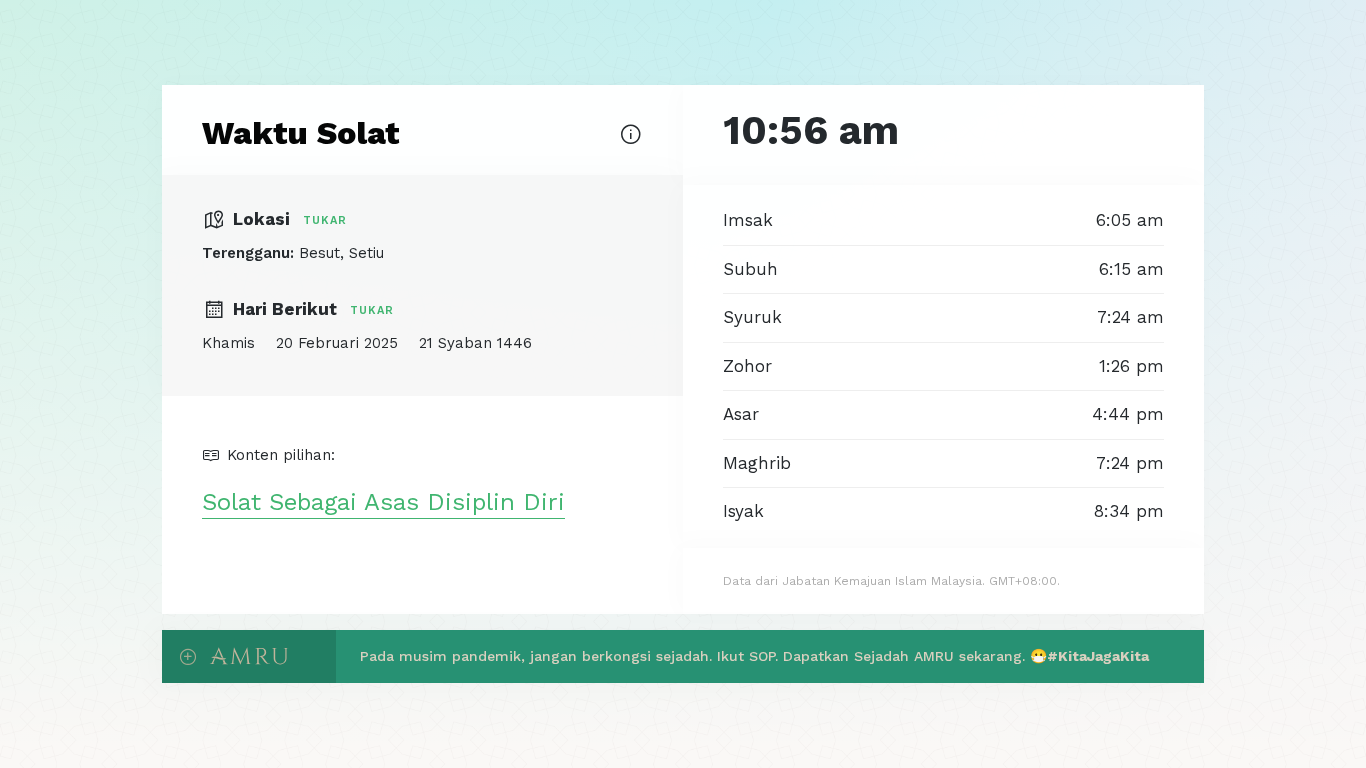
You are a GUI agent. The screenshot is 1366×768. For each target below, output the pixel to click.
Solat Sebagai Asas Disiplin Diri (383, 502)
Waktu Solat (301, 133)
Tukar (325, 220)
